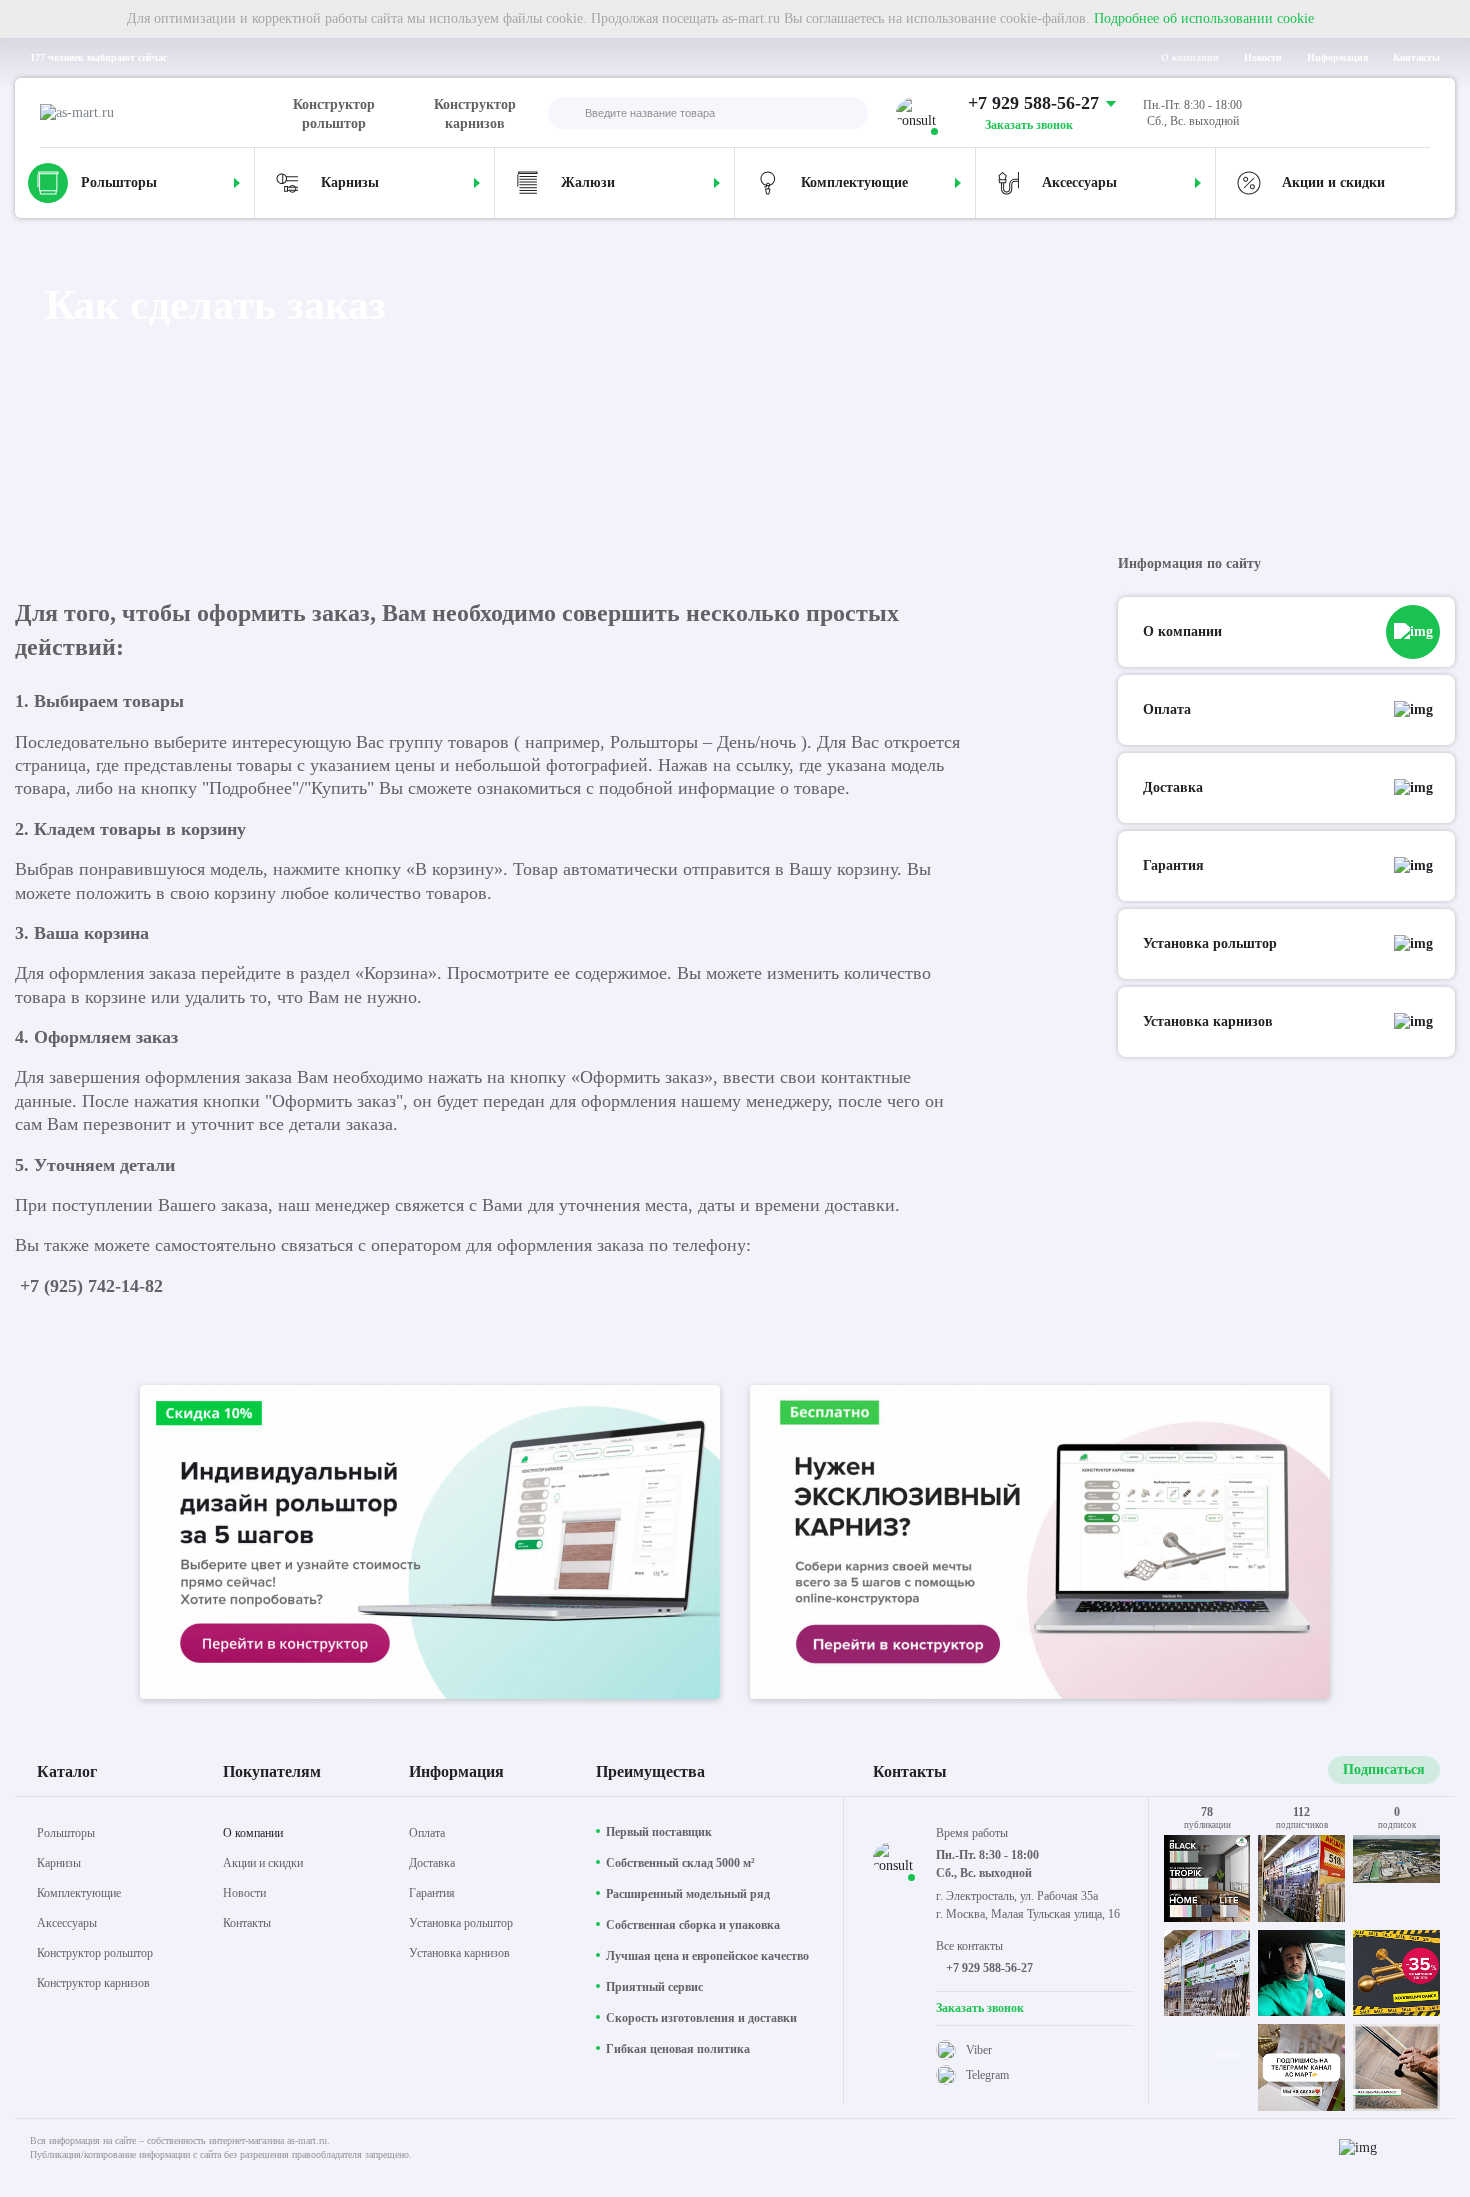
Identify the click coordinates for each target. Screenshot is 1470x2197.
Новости (1263, 57)
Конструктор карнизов (475, 114)
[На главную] (163, 113)
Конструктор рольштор (334, 114)
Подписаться (1384, 1769)
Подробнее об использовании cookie (1204, 18)
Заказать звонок (1029, 125)
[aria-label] (430, 1544)
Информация (1337, 57)
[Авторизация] (1414, 113)
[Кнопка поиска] (564, 114)
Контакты (1416, 57)
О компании (1190, 57)
